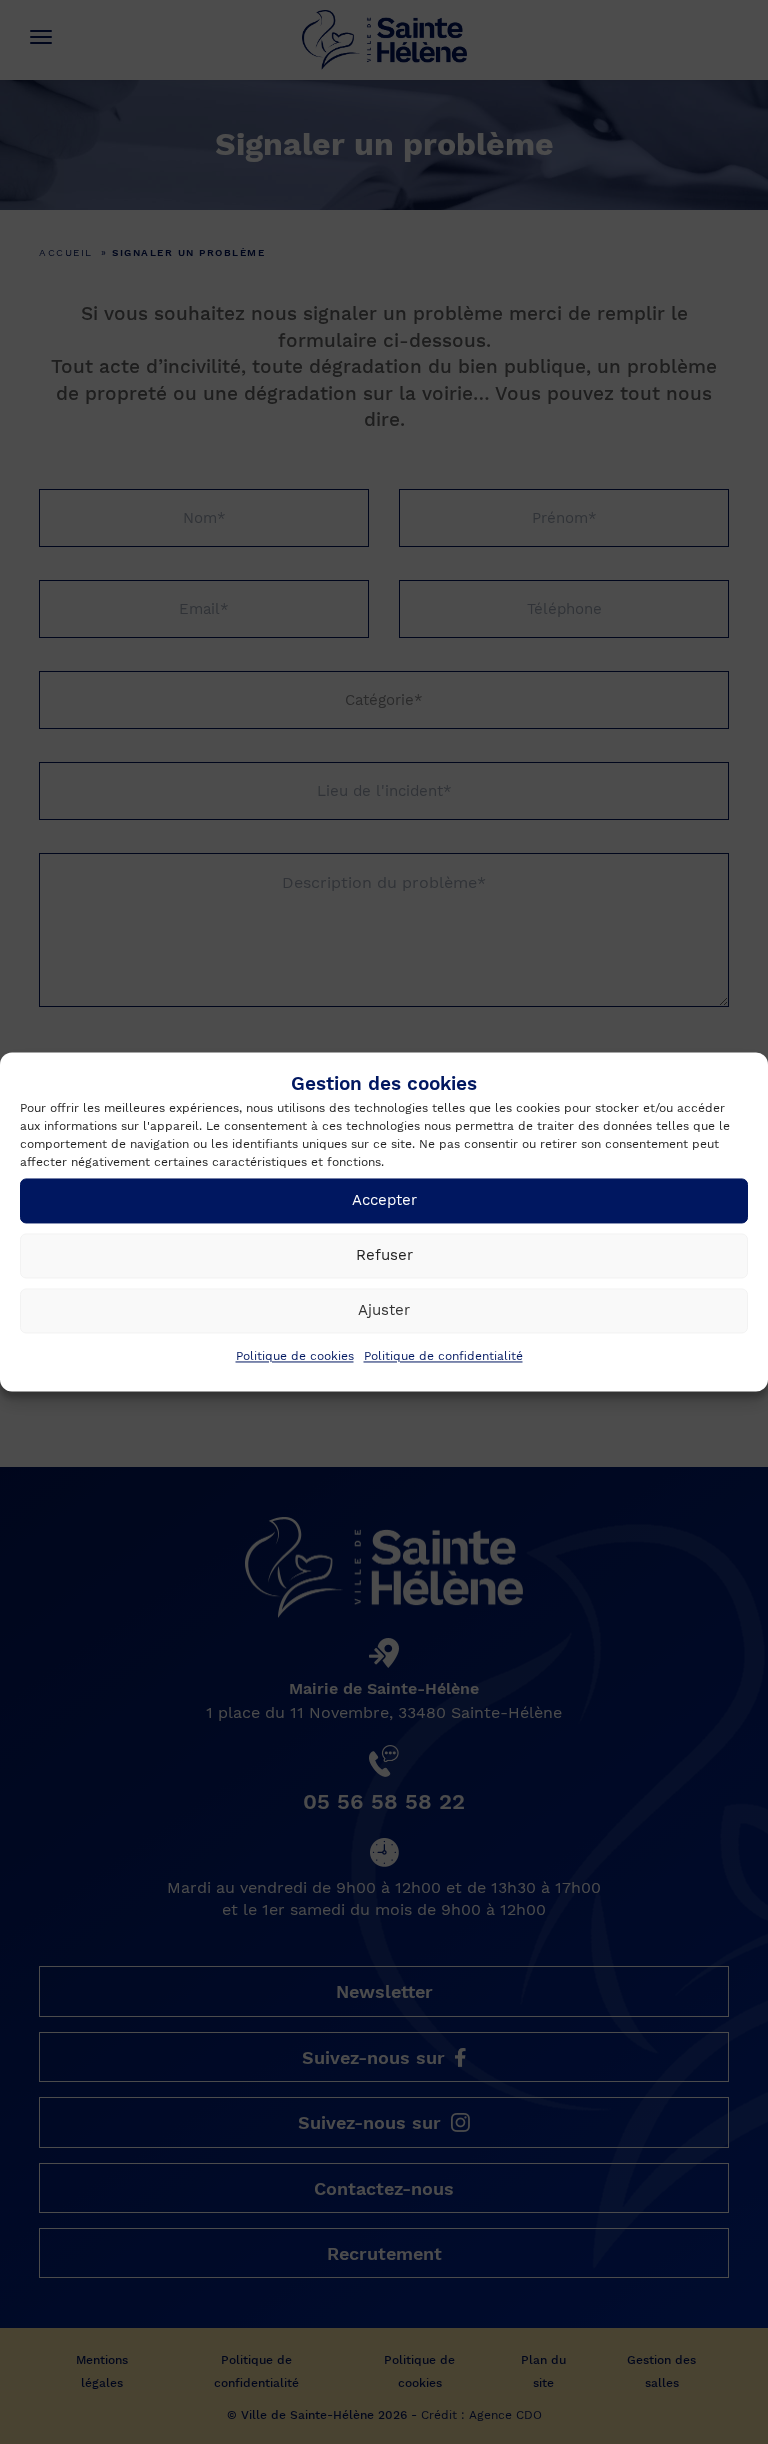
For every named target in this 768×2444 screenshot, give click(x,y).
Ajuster (384, 1311)
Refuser (384, 1256)
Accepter (384, 1201)
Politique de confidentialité (443, 1356)
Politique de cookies (295, 1356)
